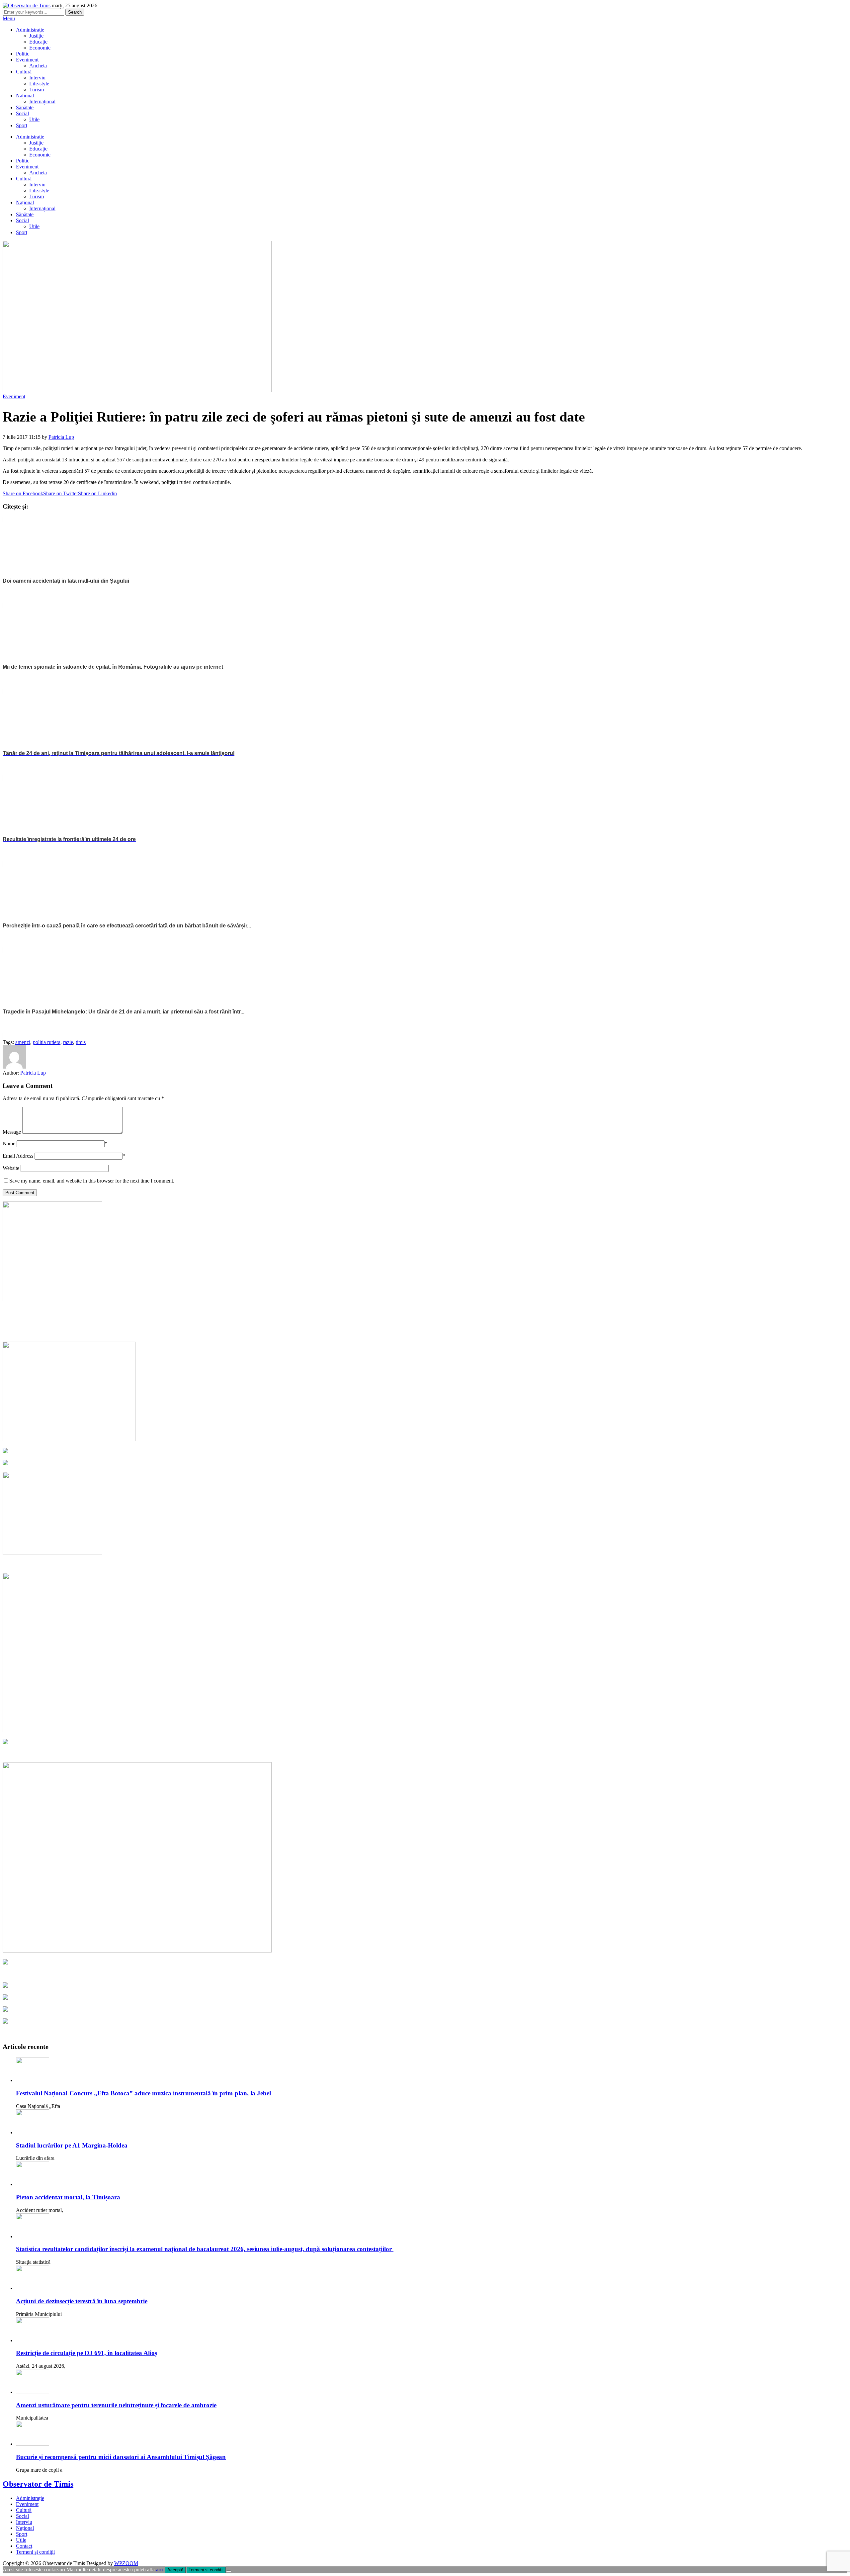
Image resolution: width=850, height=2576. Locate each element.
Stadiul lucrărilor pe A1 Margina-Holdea (72, 2145)
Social (22, 113)
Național (25, 95)
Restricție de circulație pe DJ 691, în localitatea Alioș (86, 2353)
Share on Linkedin (97, 493)
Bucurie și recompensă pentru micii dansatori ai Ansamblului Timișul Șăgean (121, 2457)
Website (11, 1168)
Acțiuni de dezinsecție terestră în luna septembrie (82, 2301)
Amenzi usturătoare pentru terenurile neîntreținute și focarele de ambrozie (116, 2405)
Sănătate (25, 107)
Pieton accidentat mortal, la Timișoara (68, 2197)
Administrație (30, 30)
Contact (24, 2546)
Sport (22, 125)
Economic (40, 48)
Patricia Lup (61, 437)
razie (68, 1042)
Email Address (18, 1156)
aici (160, 2570)
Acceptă (175, 2570)
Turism (37, 90)
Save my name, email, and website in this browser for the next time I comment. (92, 1181)
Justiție (36, 36)
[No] (229, 2571)
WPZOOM (126, 2563)
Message (12, 1132)
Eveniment (27, 60)
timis (81, 1042)
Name (9, 1144)
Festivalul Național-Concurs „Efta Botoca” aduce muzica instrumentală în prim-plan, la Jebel (143, 2093)
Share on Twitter (61, 493)
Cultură (24, 72)
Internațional (42, 101)
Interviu (37, 78)
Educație (38, 42)
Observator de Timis (38, 2484)
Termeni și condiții (35, 2552)
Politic (23, 54)
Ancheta (38, 66)
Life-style (39, 84)
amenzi (23, 1042)
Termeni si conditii (206, 2570)
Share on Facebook (23, 493)
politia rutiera (47, 1042)
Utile (34, 119)
